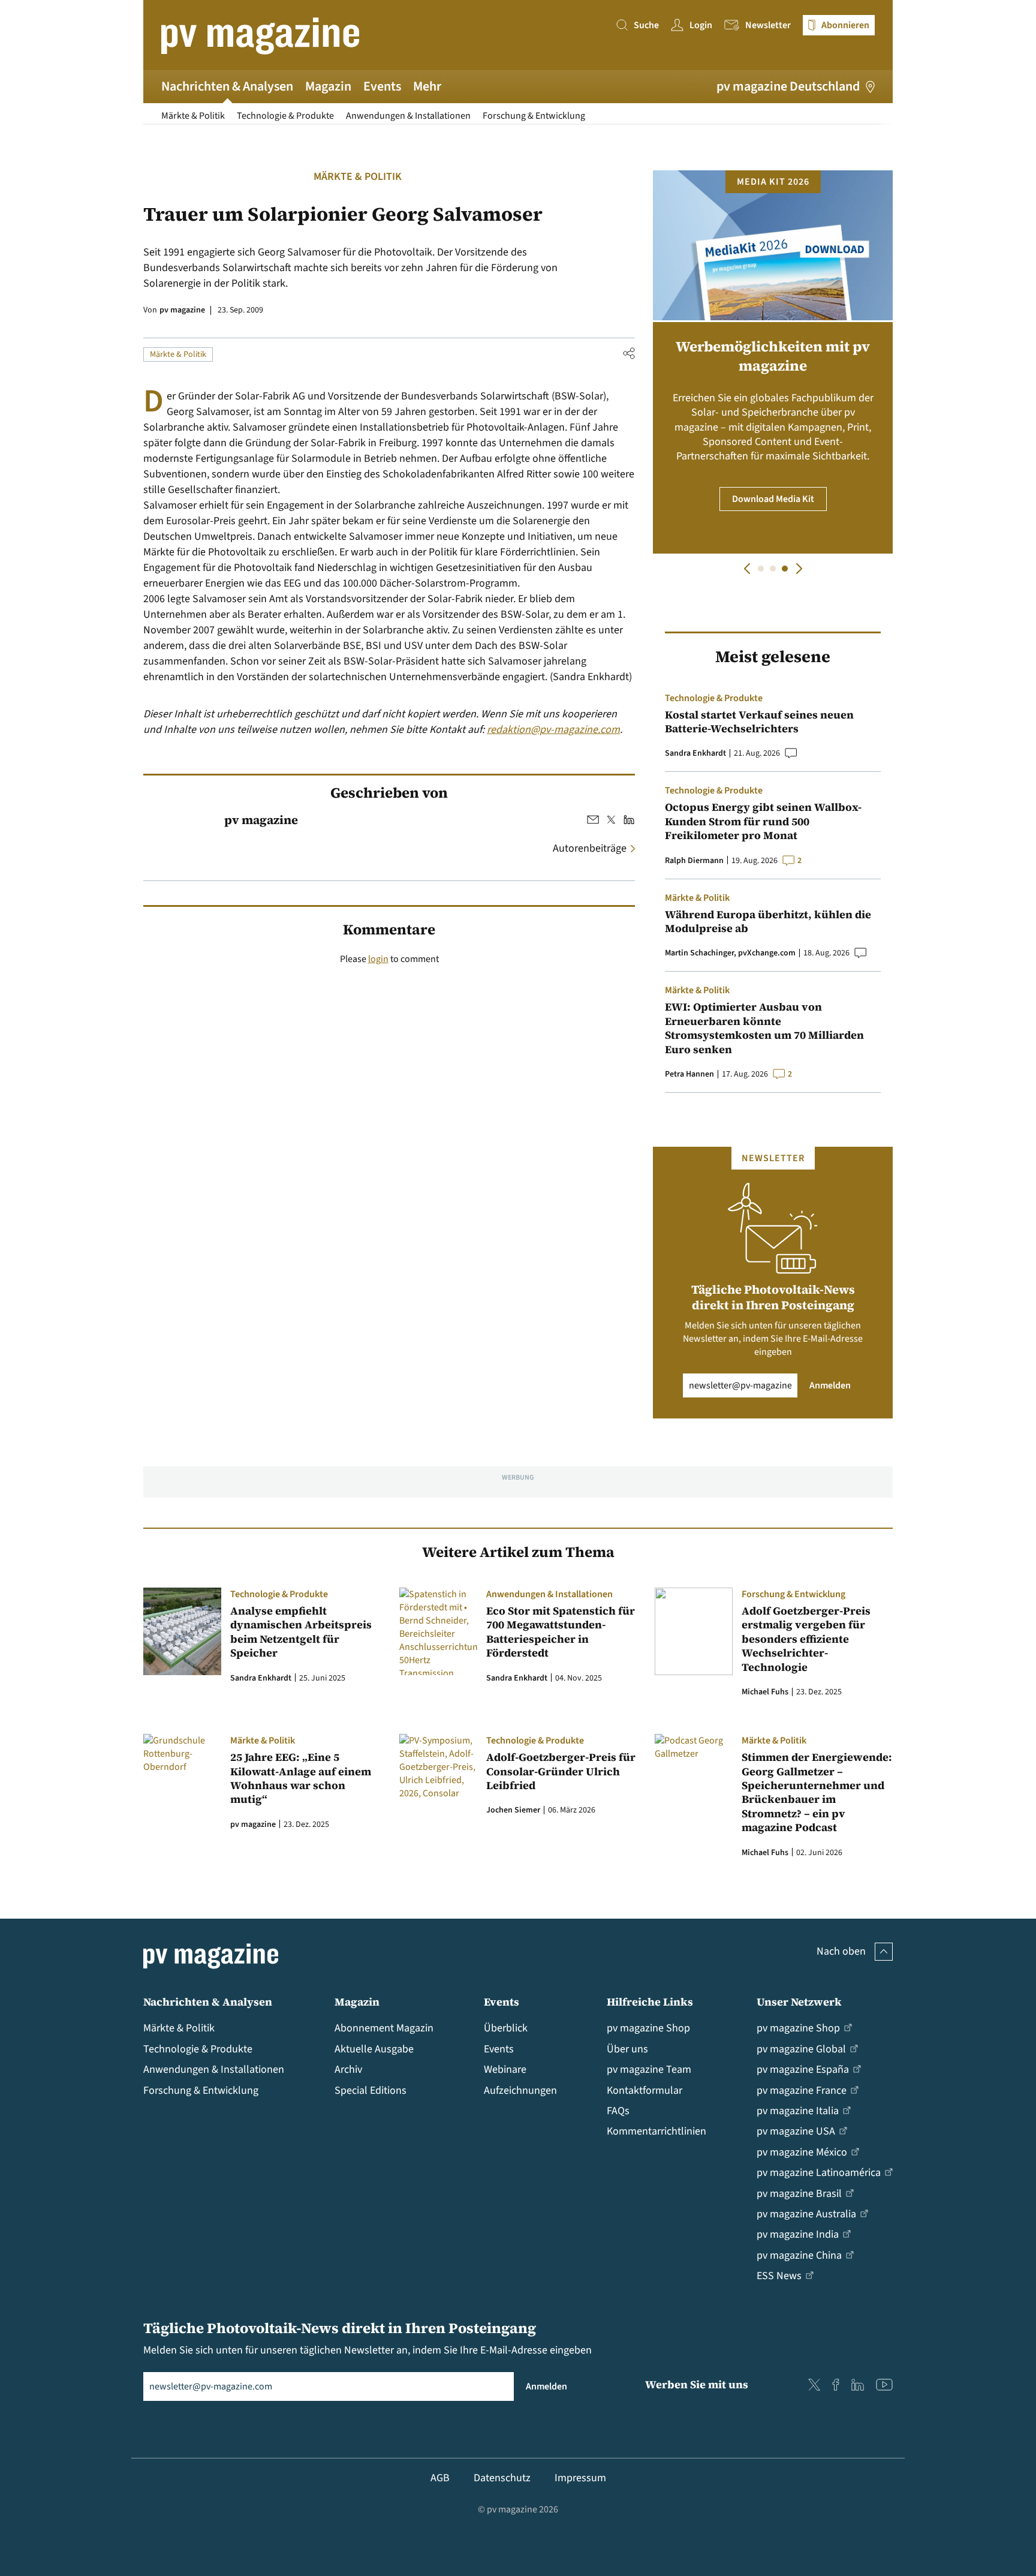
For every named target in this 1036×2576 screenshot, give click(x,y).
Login (701, 25)
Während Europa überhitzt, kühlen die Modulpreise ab (768, 922)
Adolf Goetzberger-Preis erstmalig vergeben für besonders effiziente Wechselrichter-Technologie (806, 1639)
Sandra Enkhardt (695, 753)
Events (382, 86)
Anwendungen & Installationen (408, 116)
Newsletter (768, 25)
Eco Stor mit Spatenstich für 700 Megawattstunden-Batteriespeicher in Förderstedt (561, 1632)
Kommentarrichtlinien (656, 2131)
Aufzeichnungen (520, 2090)
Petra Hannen (689, 1074)
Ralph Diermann (694, 861)
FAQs (618, 2111)
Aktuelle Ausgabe (374, 2049)
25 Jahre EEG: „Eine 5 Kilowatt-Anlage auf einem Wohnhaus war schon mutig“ (301, 1778)
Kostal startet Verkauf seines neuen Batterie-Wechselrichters (759, 722)
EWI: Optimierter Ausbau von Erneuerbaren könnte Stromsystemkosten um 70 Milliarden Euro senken (764, 1028)
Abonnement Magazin (384, 2028)
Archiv (348, 2069)
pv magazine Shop (648, 2028)
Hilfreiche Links (650, 2002)
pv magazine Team (649, 2069)
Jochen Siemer (513, 1810)
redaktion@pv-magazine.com (553, 730)
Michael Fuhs (765, 1692)
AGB (440, 2478)
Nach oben (841, 1951)
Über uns (627, 2049)
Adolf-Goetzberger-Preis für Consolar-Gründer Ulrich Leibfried (561, 1771)
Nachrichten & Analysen (227, 86)
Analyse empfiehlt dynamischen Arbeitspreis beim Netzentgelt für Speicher (301, 1632)
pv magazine (182, 310)
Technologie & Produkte (285, 116)
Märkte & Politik (193, 116)
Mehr (427, 86)
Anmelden (830, 1385)
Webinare (505, 2069)
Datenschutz (502, 2478)
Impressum (580, 2478)
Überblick (506, 2028)
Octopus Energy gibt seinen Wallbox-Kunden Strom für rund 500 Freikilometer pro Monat (763, 821)
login (378, 959)
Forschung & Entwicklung (534, 116)
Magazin (328, 86)
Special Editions (371, 2090)
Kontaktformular (645, 2090)
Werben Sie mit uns (697, 2384)
